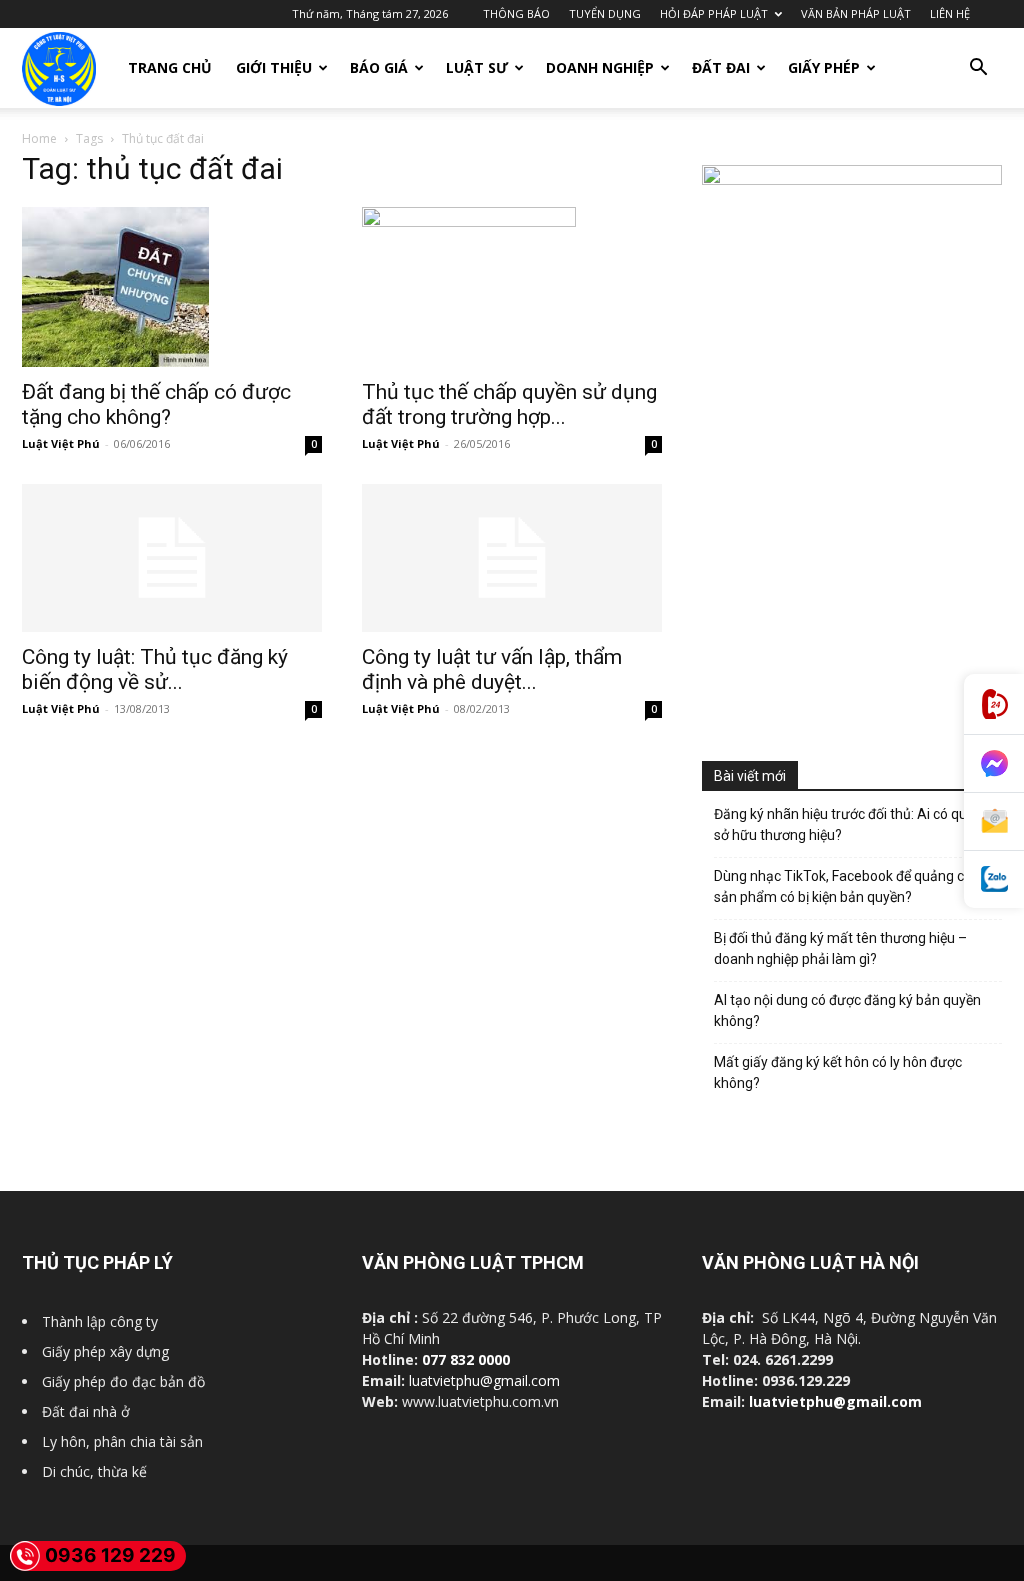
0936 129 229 (110, 1555)
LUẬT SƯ (477, 67)
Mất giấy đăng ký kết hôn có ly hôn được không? (838, 1072)
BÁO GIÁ (379, 67)
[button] (978, 69)
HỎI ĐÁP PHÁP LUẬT (714, 13)
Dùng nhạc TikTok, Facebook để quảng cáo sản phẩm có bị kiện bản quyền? (847, 886)
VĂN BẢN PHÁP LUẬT (856, 13)
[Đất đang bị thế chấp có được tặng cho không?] (172, 287)
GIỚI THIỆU (274, 67)
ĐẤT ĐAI (721, 67)
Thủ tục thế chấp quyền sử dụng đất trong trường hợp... (509, 404)
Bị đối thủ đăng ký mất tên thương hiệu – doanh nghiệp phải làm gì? (840, 948)
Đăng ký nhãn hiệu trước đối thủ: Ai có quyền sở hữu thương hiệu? (851, 824)
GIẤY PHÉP (824, 67)
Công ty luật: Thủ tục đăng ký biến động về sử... (155, 669)
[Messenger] (994, 764)
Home (39, 138)
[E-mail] (994, 822)
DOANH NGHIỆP (600, 67)
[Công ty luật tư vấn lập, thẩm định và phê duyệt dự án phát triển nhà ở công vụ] (512, 558)
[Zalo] (994, 879)
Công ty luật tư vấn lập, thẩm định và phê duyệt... (492, 669)
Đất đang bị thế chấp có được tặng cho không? (156, 404)
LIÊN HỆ (950, 13)
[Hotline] (994, 704)
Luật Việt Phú (61, 443)
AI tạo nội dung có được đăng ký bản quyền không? (847, 1010)
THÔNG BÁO (516, 13)
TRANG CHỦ (170, 67)
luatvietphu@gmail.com (484, 1380)
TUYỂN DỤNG (605, 13)
